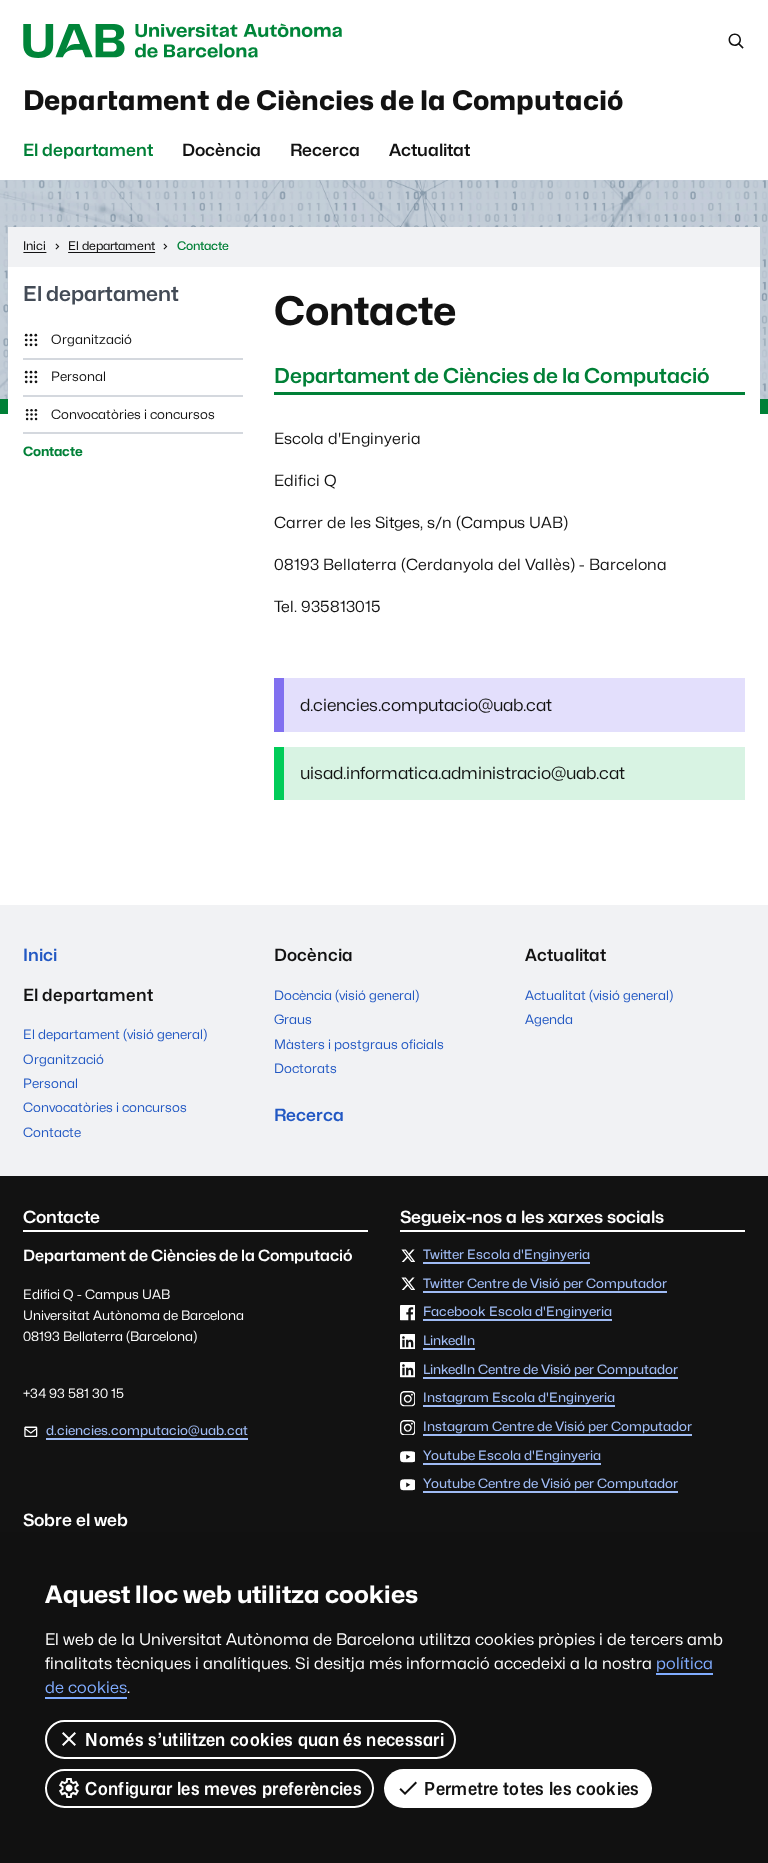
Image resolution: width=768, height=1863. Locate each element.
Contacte (53, 451)
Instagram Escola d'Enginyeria (519, 1398)
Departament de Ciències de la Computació (323, 100)
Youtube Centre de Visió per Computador (550, 1484)
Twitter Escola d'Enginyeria (506, 1255)
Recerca (325, 150)
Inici (40, 955)
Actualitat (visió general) (599, 995)
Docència (221, 150)
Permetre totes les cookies (531, 1788)
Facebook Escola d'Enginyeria (517, 1312)
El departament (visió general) (115, 1034)
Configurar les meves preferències (223, 1788)
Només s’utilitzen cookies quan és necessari (264, 1739)
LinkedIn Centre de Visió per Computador (550, 1370)
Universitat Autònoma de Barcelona (187, 41)
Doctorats (305, 1068)
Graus (293, 1019)
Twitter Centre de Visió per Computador (545, 1284)
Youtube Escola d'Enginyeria (512, 1456)
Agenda (549, 1019)
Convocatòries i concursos (133, 414)
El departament (88, 150)
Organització (91, 339)
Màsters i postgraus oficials (359, 1044)
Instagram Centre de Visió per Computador (557, 1427)
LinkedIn (449, 1341)
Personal (78, 376)
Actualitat (429, 150)
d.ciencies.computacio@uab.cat (147, 1430)
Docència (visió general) (346, 995)
